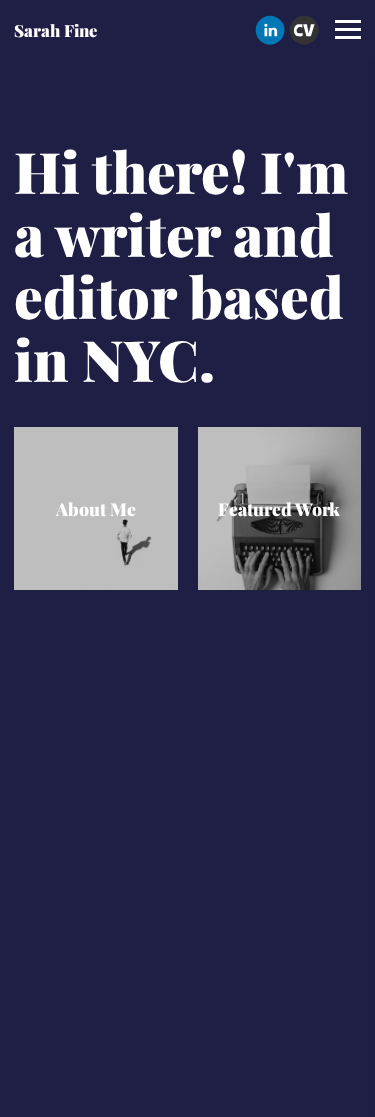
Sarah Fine (55, 30)
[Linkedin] (270, 30)
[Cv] (304, 30)
